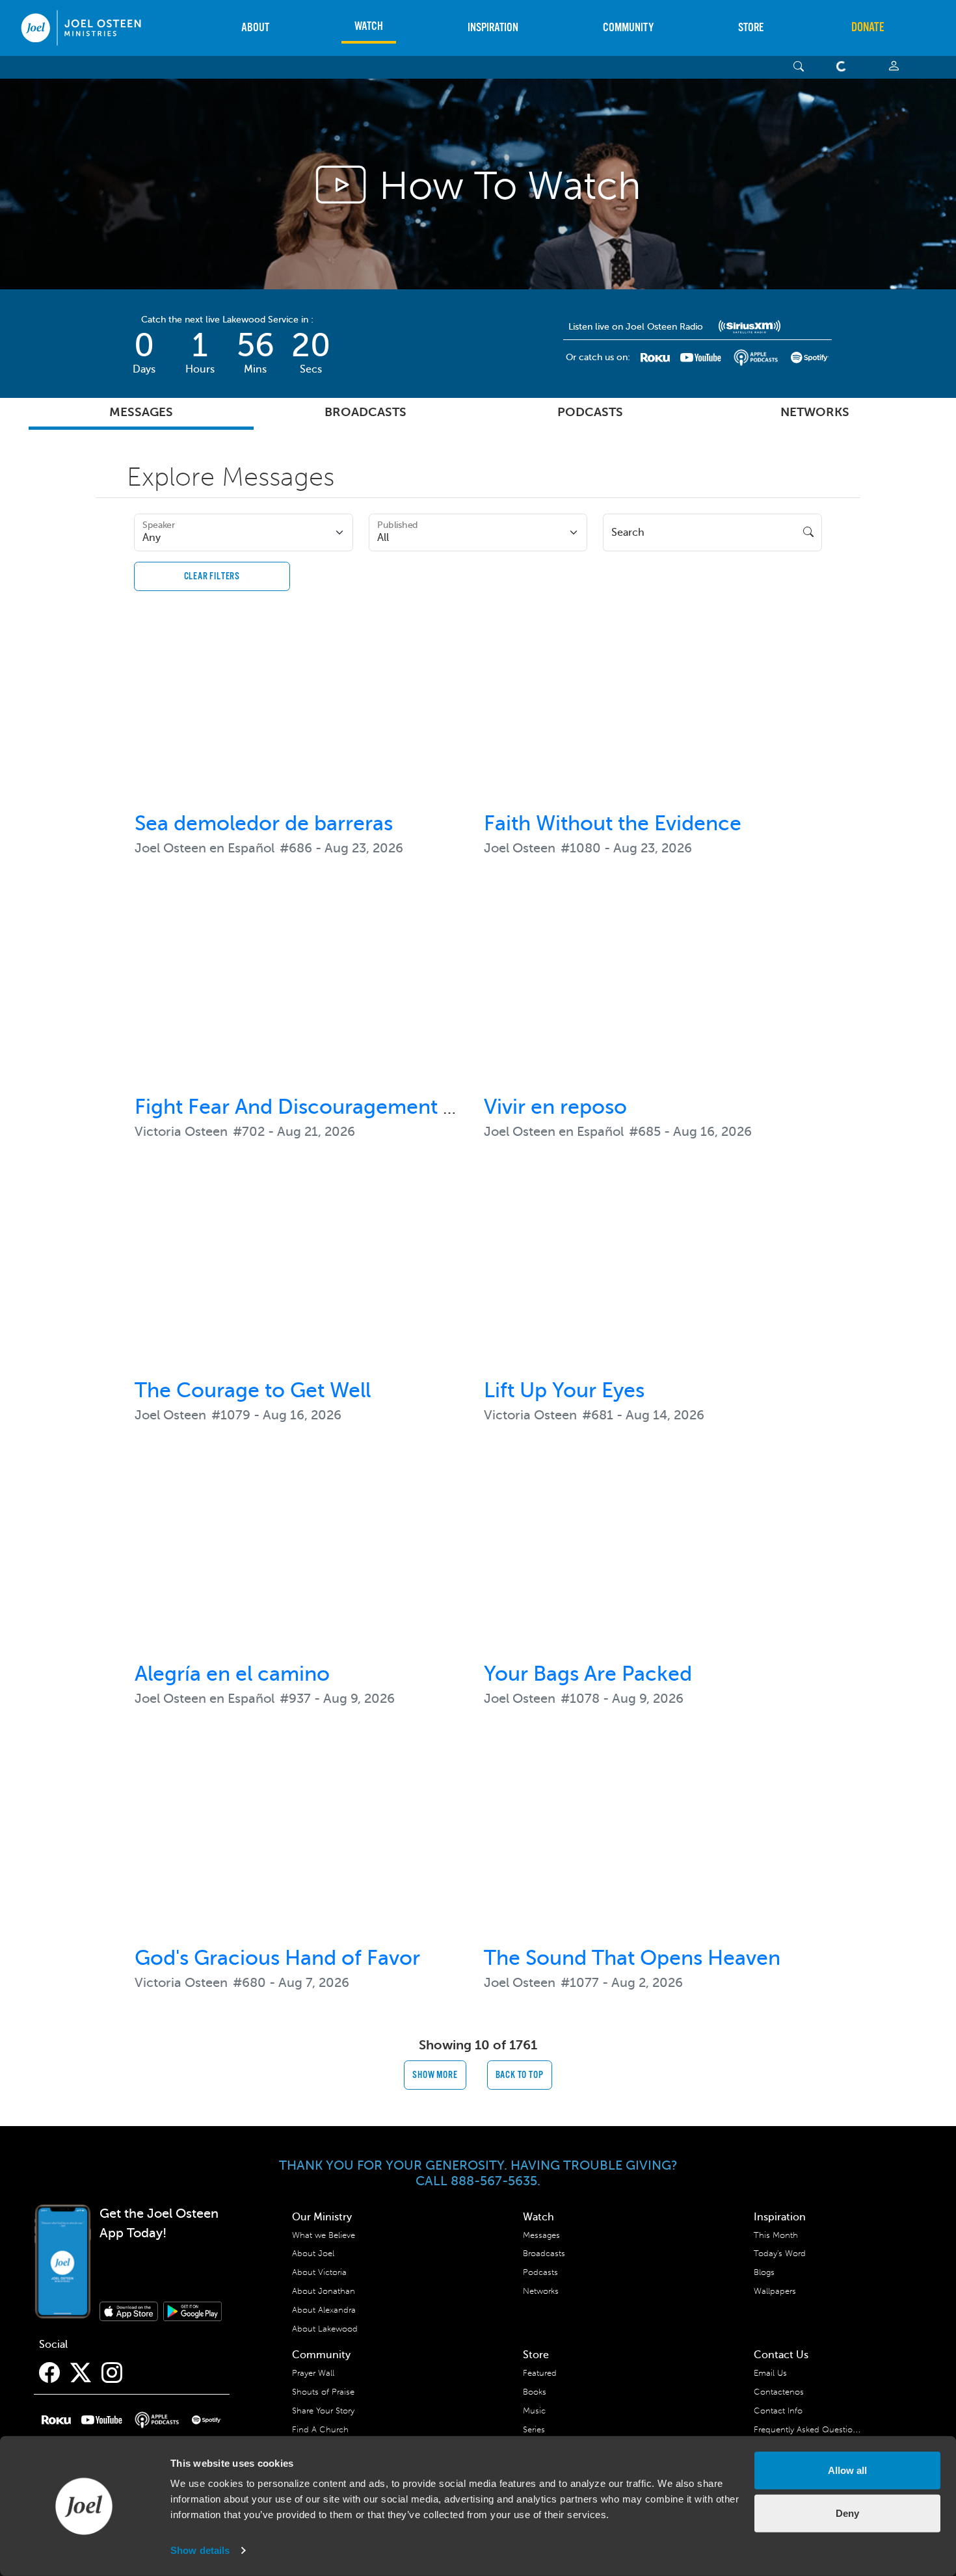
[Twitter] (81, 2373)
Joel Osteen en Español (205, 848)
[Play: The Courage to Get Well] (303, 1280)
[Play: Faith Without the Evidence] (653, 713)
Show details (200, 2550)
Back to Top (520, 2075)
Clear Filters (212, 576)
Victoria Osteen (181, 1132)
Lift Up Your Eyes (564, 1390)
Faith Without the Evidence (613, 823)
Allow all (847, 2470)
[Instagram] (112, 2373)
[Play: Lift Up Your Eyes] (653, 1280)
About (255, 28)
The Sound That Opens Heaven (632, 1958)
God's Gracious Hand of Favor (277, 1958)
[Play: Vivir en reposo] (653, 996)
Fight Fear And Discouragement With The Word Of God (398, 1107)
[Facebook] (49, 2373)
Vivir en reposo (555, 1107)
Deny (847, 2513)
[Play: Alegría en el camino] (303, 1563)
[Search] (799, 67)
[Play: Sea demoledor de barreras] (303, 713)
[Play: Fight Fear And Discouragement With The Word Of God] (303, 996)
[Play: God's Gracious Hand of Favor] (303, 1847)
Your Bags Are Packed (588, 1674)
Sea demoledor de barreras (264, 823)
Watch (369, 26)
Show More (435, 2075)
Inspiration (493, 28)
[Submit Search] (808, 532)
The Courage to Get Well (253, 1390)
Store (751, 28)
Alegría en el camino (232, 1674)
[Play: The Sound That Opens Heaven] (653, 1847)
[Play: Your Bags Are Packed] (653, 1563)
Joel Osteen (520, 848)
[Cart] (844, 67)
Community (628, 28)
